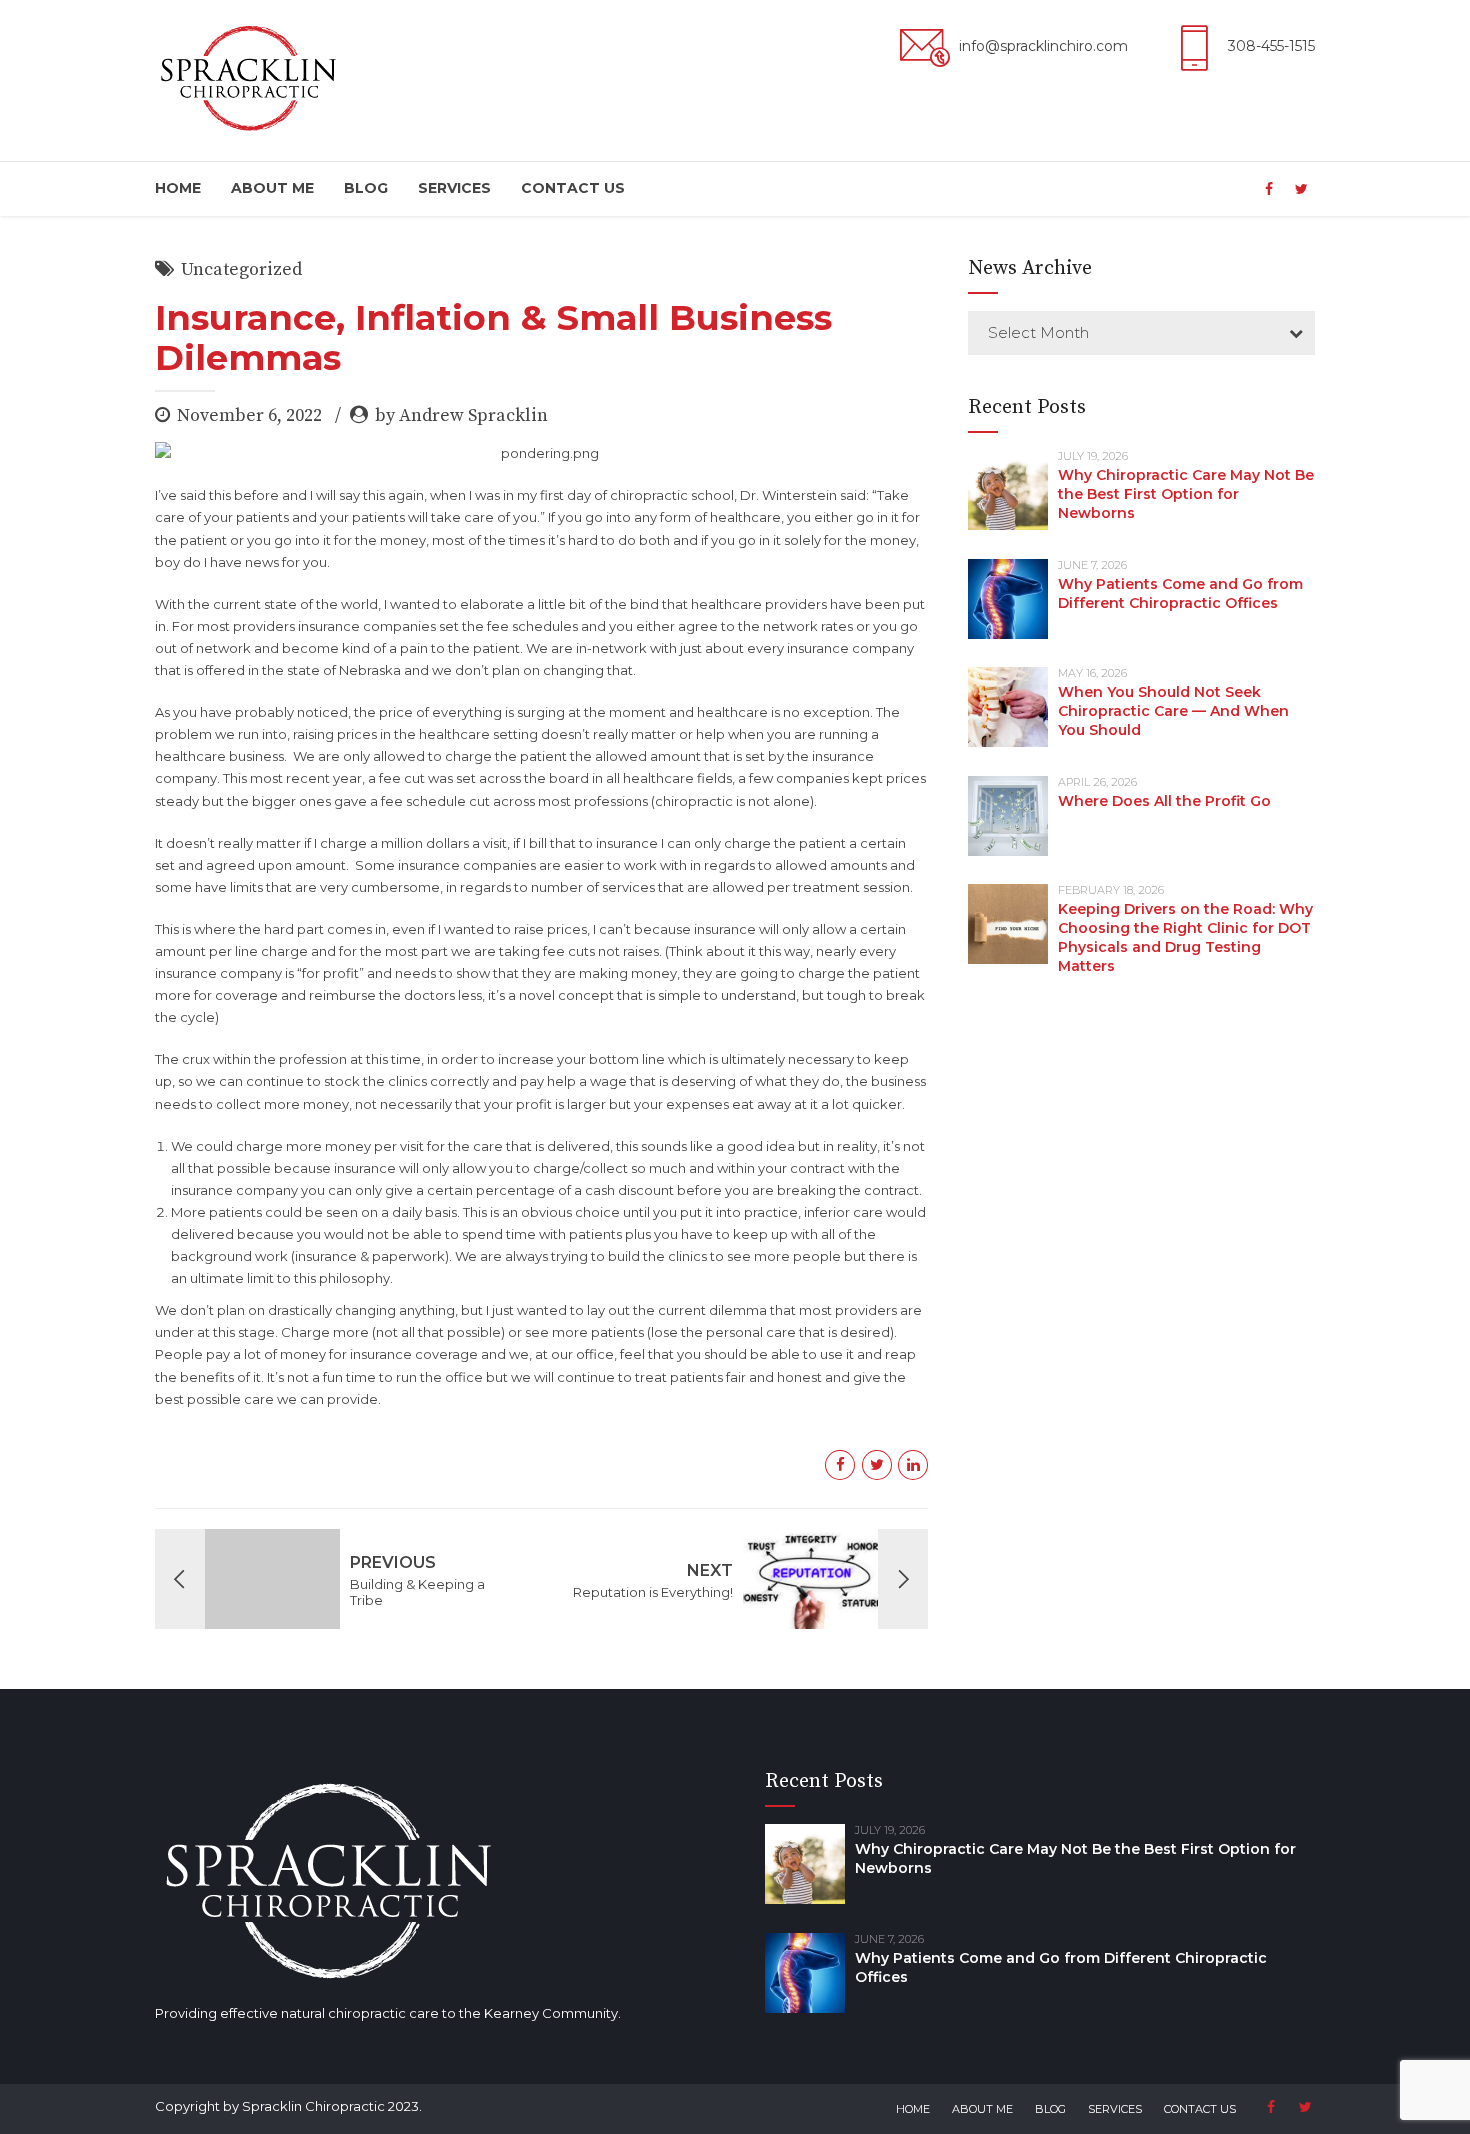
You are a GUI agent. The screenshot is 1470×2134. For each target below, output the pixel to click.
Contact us (573, 188)
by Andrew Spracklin (461, 415)
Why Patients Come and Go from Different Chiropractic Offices (1180, 593)
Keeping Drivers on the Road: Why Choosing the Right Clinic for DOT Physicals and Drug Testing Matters (1185, 937)
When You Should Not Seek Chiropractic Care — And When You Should (1173, 711)
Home (178, 188)
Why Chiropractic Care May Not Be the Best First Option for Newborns (1186, 494)
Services (454, 188)
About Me (272, 188)
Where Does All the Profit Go (1164, 801)
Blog (366, 188)
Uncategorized (241, 269)
